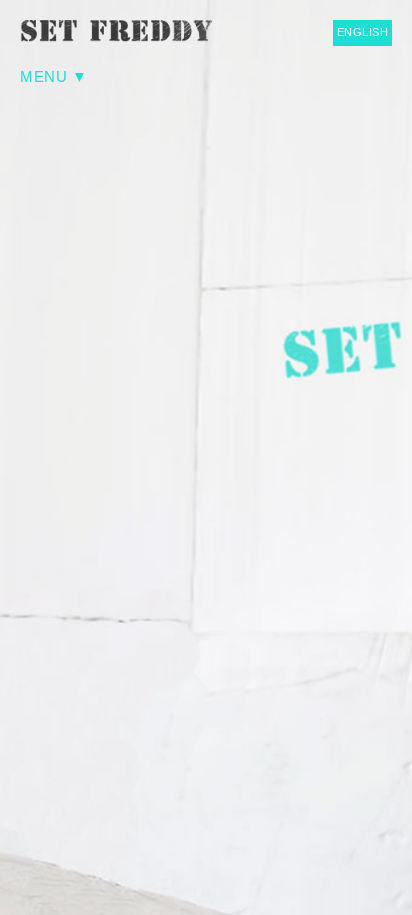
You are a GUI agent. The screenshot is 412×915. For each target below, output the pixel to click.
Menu (43, 77)
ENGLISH (363, 32)
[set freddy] (120, 31)
